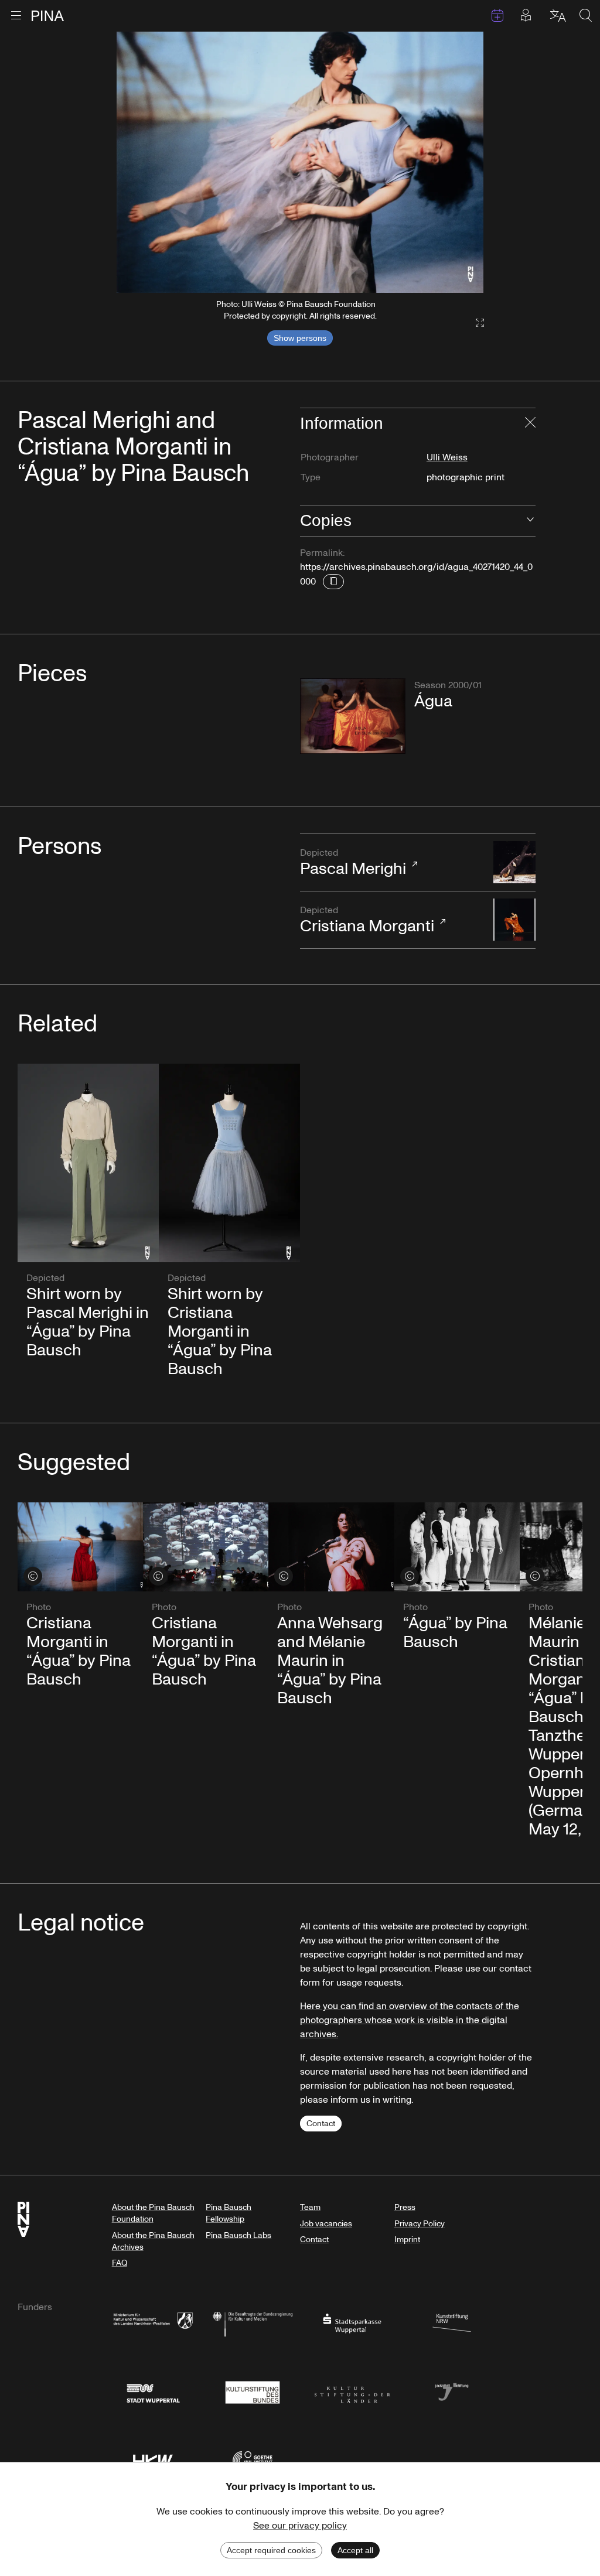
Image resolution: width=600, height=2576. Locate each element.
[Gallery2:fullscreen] (474, 323)
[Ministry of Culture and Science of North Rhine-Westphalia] (153, 2323)
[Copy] (333, 582)
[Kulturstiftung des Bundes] (253, 2391)
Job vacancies (326, 2224)
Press (405, 2207)
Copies (326, 520)
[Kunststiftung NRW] (452, 2323)
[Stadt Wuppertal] (153, 2391)
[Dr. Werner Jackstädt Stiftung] (452, 2391)
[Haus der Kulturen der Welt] (153, 2460)
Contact (321, 2124)
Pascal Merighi (353, 863)
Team (310, 2207)
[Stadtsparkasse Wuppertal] (352, 2323)
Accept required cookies (271, 2550)
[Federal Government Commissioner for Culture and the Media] (253, 2323)
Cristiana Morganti (367, 921)
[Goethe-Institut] (253, 2460)
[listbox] (300, 162)
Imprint (407, 2240)
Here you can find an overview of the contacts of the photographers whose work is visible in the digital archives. (410, 2020)
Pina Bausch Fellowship (229, 2213)
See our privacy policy (300, 2526)
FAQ (120, 2263)
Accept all (355, 2550)
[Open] (530, 521)
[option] (300, 162)
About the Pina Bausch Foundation (153, 2213)
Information (342, 423)
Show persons (300, 338)
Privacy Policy (420, 2224)
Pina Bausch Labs (238, 2235)
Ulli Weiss (447, 457)
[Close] (530, 423)
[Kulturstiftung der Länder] (352, 2391)
